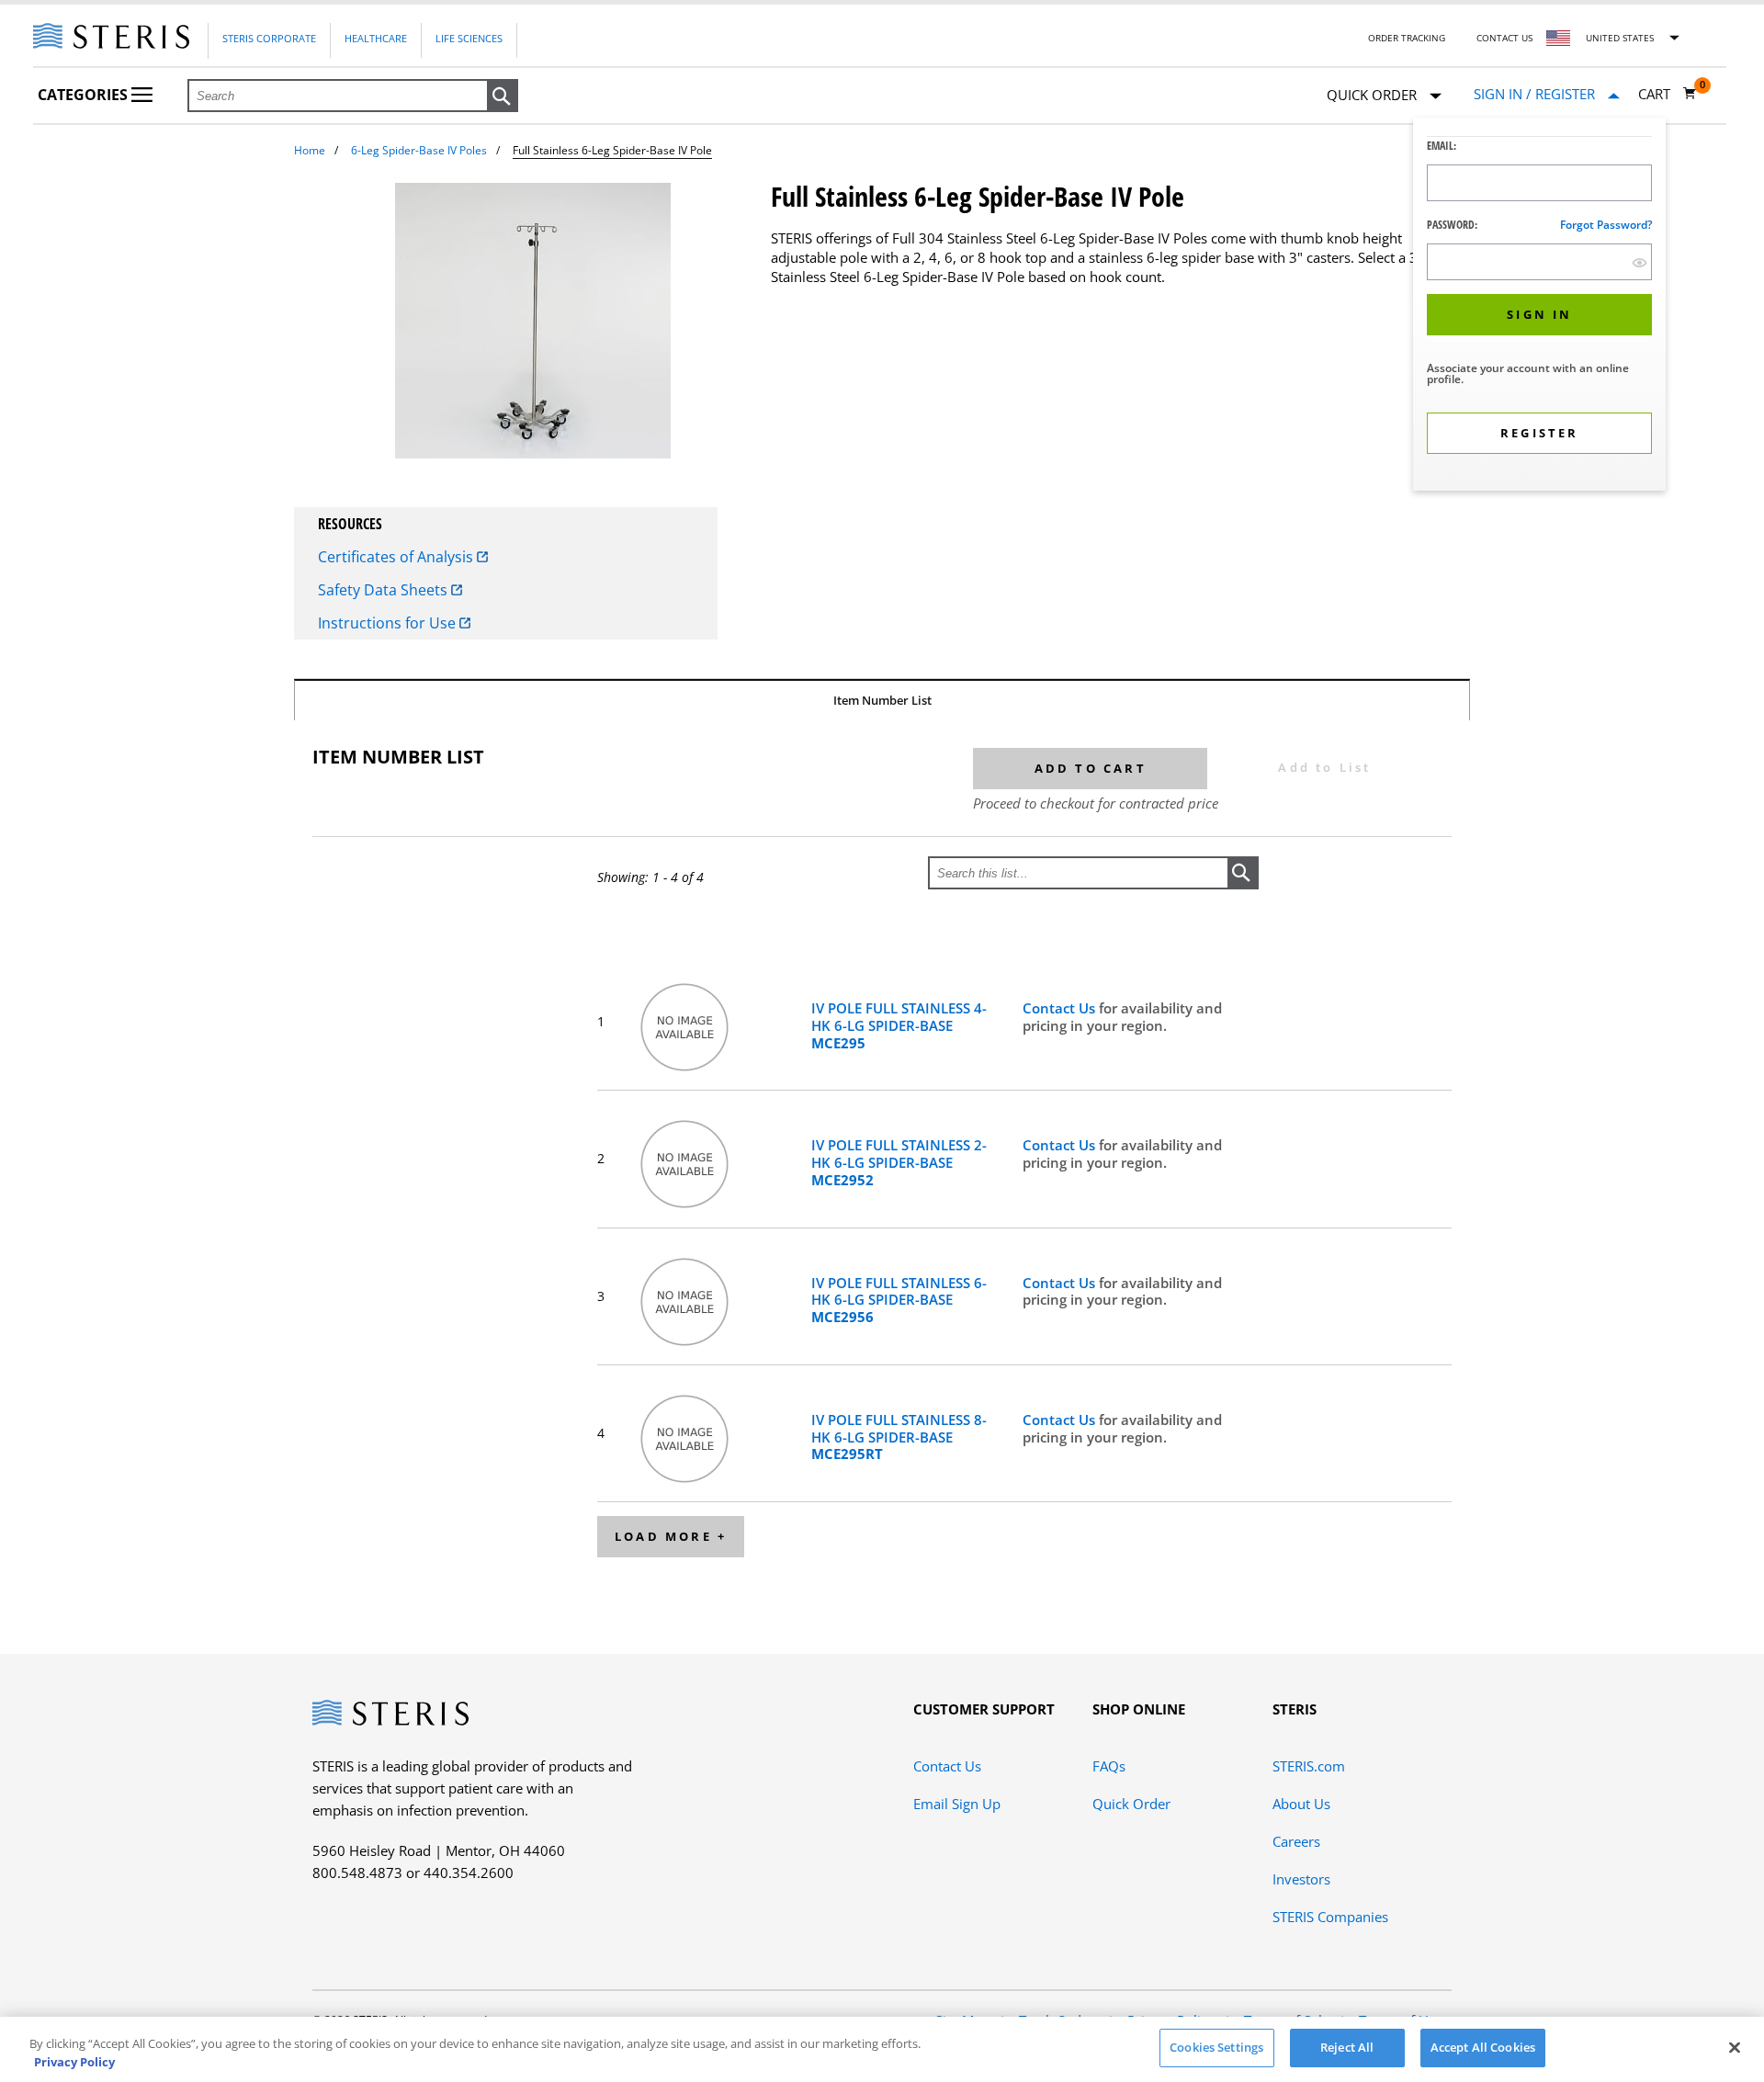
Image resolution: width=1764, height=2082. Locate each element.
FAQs (1109, 1766)
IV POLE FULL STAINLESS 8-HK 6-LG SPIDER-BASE (899, 1437)
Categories (85, 95)
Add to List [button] (1324, 767)
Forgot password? (1606, 225)
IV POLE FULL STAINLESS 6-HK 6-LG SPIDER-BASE (899, 1300)
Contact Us (1504, 38)
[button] (503, 96)
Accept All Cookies (1483, 2047)
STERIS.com (1309, 1766)
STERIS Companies (1330, 1917)
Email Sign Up (957, 1804)
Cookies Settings (1216, 2047)
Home (310, 150)
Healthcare (376, 38)
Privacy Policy (74, 2062)
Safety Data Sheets (384, 590)
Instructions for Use (389, 623)
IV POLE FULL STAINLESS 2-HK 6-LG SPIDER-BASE (899, 1162)
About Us (1301, 1804)
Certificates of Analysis (397, 557)
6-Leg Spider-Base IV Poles (419, 150)
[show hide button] (1640, 262)
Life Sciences (469, 38)
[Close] (1735, 2047)
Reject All (1347, 2047)
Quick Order (1131, 1804)
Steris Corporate (269, 38)
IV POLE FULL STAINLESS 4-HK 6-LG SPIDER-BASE (899, 1025)
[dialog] (1539, 306)
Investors (1301, 1879)
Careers (1296, 1841)
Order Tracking (1407, 38)
